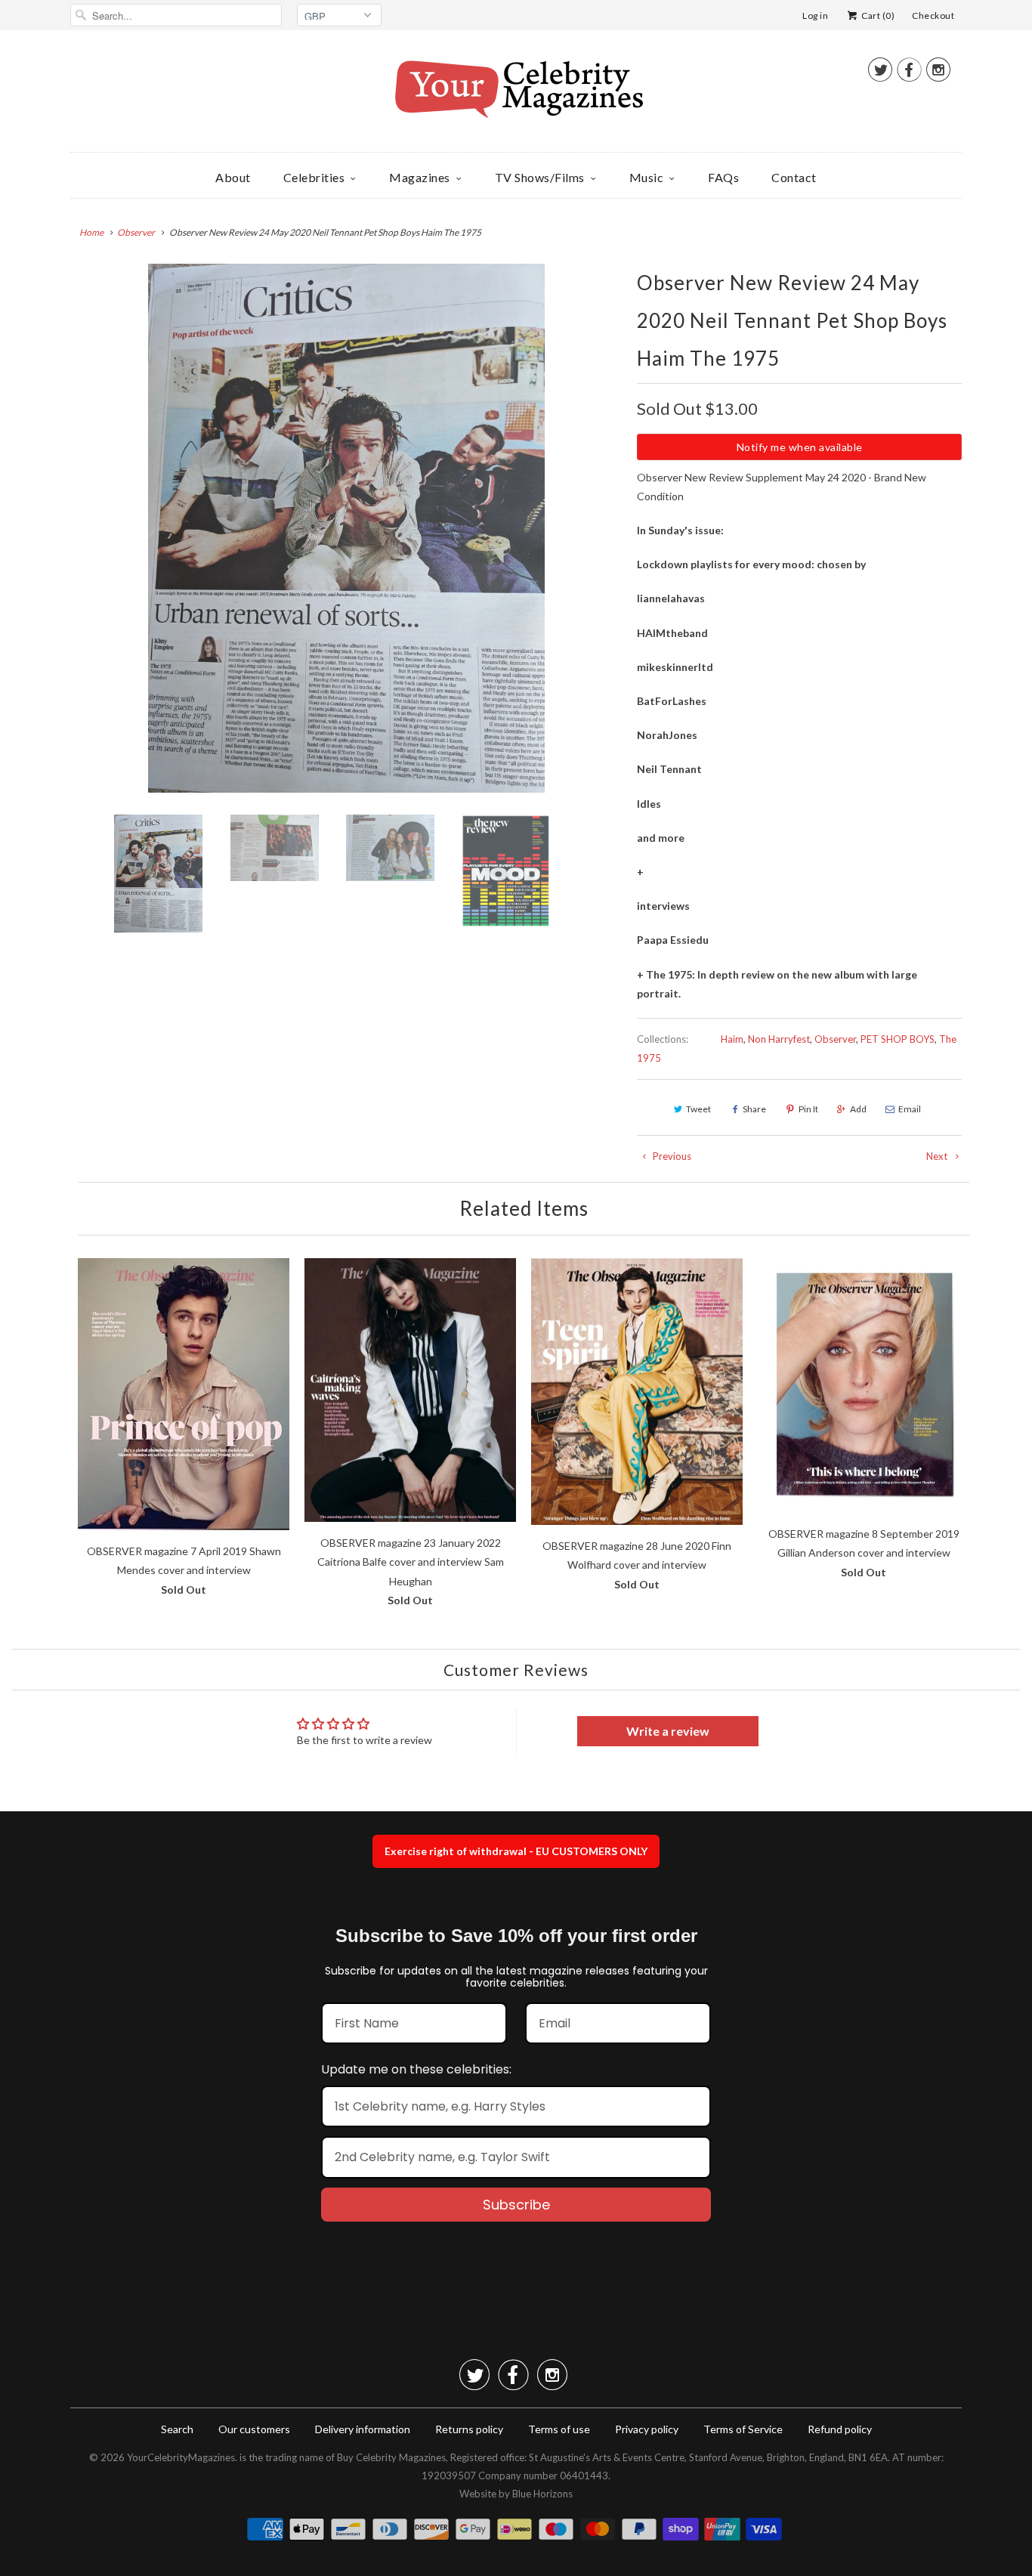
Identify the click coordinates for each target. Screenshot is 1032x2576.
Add (858, 1109)
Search (177, 2429)
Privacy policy (647, 2429)
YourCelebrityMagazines (181, 2457)
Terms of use (559, 2429)
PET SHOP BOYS (898, 1039)
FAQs (723, 177)
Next (938, 1156)
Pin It (808, 1109)
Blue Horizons (542, 2494)
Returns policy (469, 2429)
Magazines (420, 177)
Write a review (668, 1731)
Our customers (254, 2429)
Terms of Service (743, 2429)
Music (647, 177)
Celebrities (314, 177)
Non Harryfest (779, 1039)
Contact (794, 177)
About (233, 177)
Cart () (877, 15)
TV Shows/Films (540, 177)
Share (754, 1109)
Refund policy (840, 2429)
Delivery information (363, 2429)
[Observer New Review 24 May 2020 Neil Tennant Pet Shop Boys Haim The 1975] (346, 528)
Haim (732, 1039)
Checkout (933, 15)
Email (910, 1109)
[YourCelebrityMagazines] (516, 95)
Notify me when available (800, 447)
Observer (835, 1039)
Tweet (698, 1109)
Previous (671, 1156)
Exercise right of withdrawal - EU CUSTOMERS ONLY (516, 1851)
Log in (815, 15)
